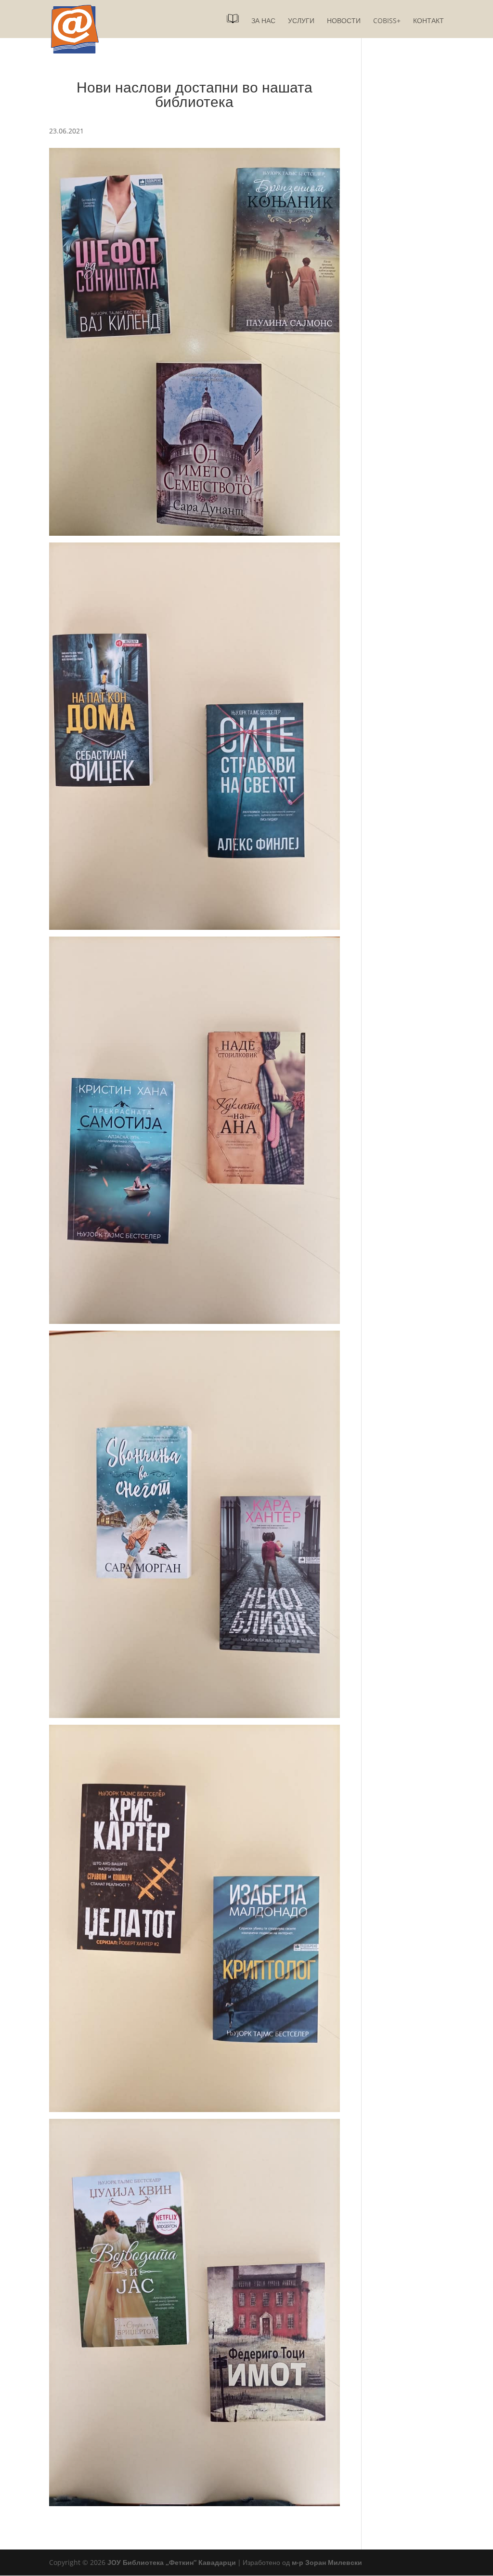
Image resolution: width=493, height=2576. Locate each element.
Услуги (301, 21)
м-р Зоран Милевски (327, 2562)
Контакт (428, 21)
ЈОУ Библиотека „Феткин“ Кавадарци (172, 2562)
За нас (263, 21)
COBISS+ (387, 21)
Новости (344, 21)
